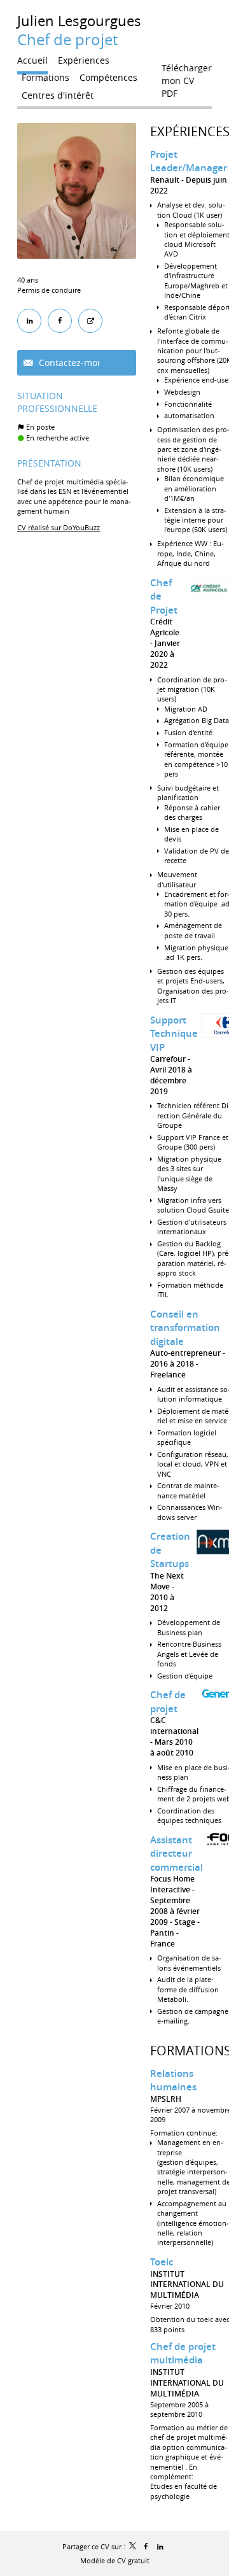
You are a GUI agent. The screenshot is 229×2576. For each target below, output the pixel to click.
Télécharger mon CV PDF (187, 71)
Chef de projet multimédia (183, 2354)
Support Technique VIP (174, 1034)
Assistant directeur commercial (177, 1854)
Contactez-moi (68, 362)
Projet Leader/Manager (189, 161)
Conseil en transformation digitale (185, 1328)
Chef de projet (168, 1702)
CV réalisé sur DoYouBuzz (59, 527)
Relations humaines (173, 2080)
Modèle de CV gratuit (115, 2560)
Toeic (162, 2262)
